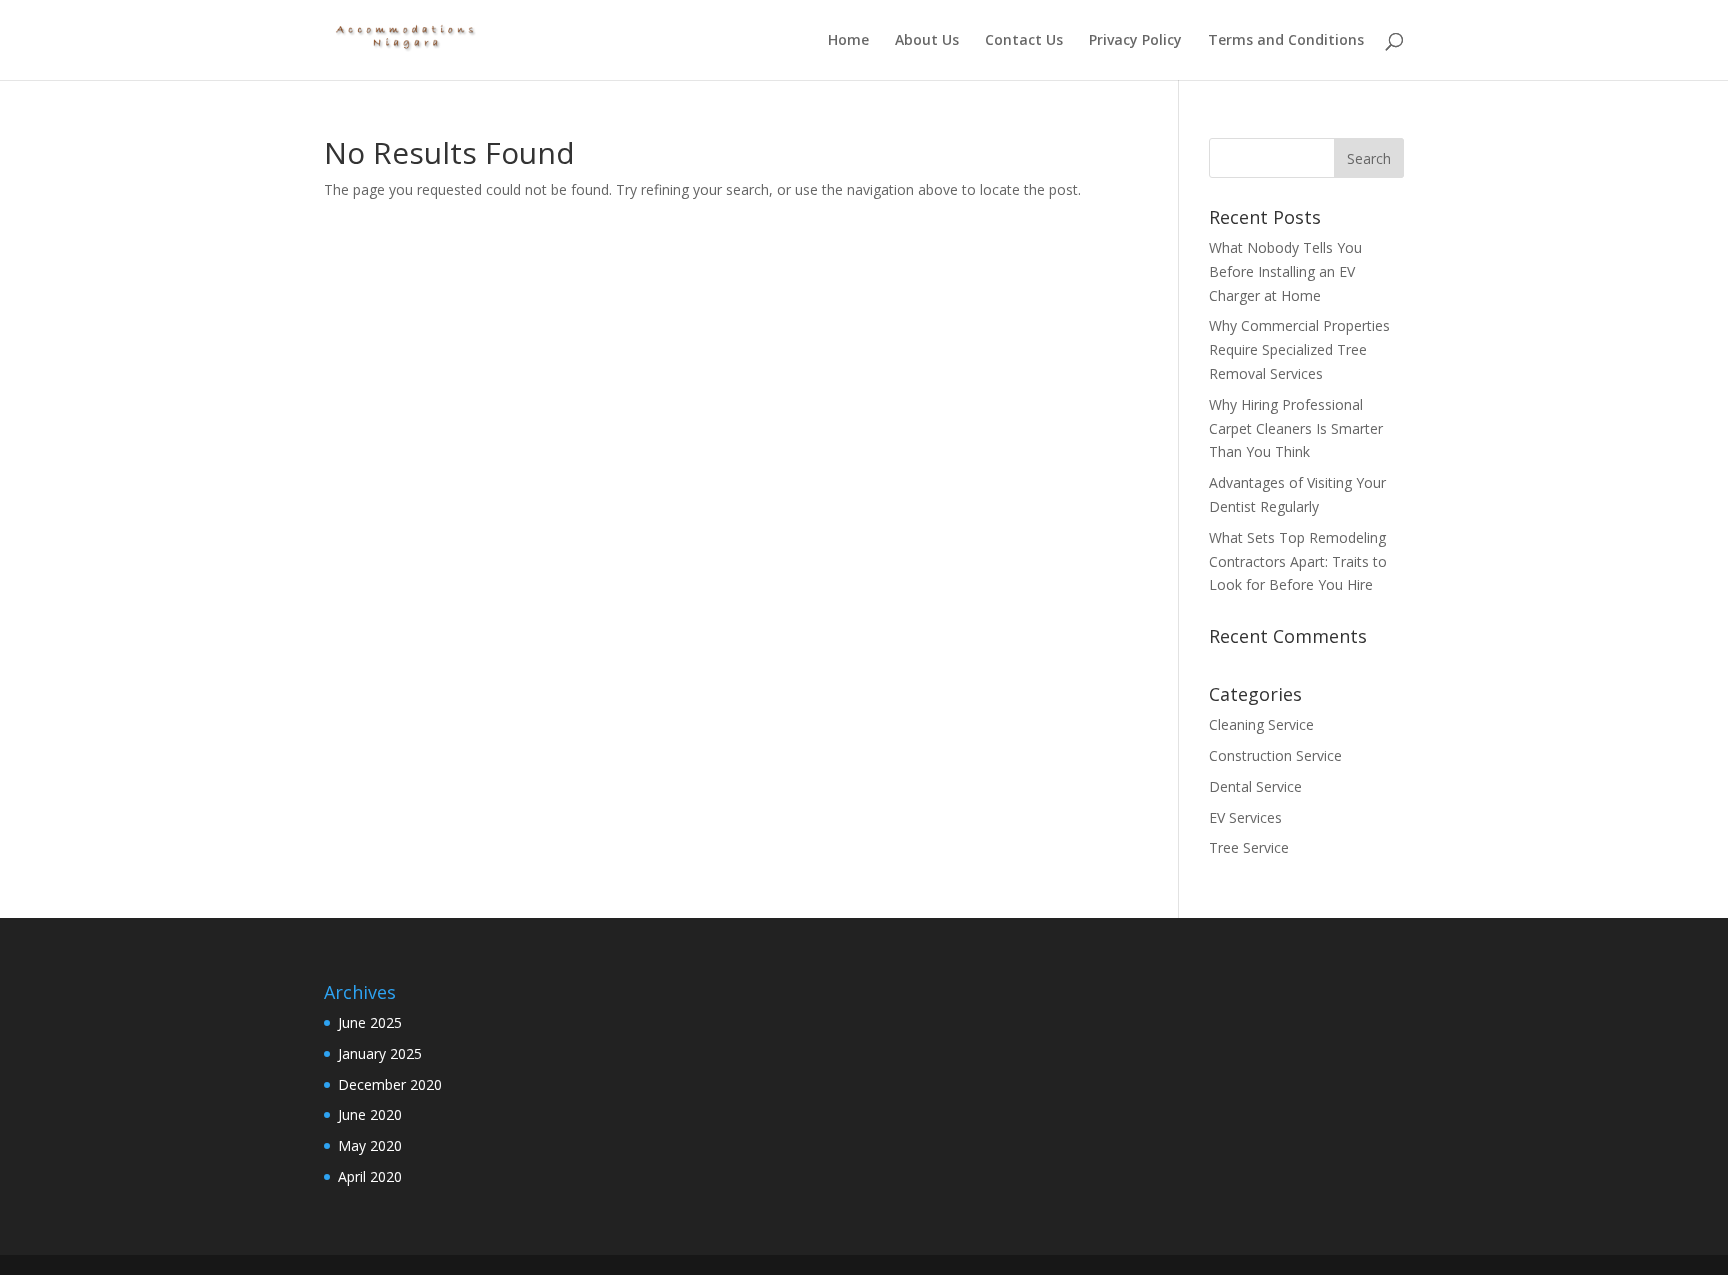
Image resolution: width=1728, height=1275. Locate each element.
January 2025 (380, 1053)
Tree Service (1249, 847)
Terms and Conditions (1286, 41)
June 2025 (370, 1022)
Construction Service (1275, 755)
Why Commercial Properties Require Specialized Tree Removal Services (1299, 349)
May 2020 (370, 1145)
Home (848, 41)
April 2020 (370, 1176)
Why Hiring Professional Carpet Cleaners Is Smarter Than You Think (1296, 428)
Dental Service (1255, 786)
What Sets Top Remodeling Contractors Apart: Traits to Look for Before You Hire (1298, 561)
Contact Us (1024, 41)
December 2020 (390, 1084)
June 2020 (370, 1114)
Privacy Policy (1135, 41)
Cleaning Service (1261, 724)
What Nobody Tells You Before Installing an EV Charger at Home (1285, 271)
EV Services (1245, 817)
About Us (927, 41)
